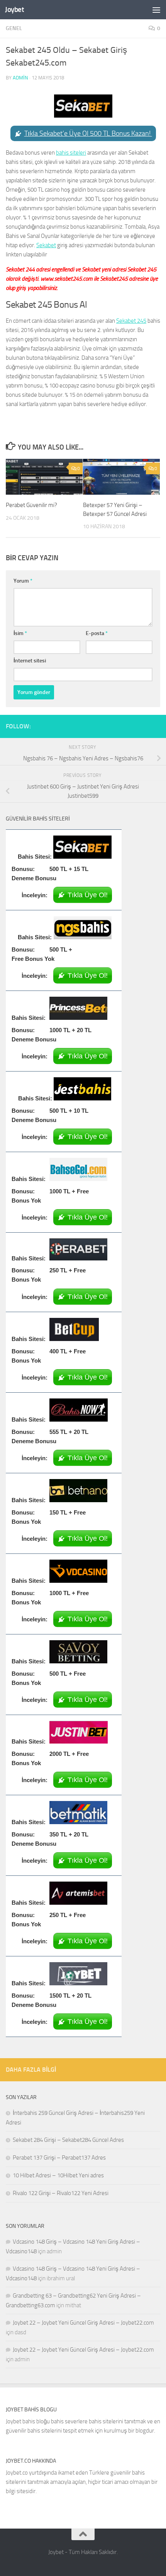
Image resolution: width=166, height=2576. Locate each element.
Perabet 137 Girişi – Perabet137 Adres (59, 2158)
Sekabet (46, 245)
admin (20, 78)
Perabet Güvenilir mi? (31, 505)
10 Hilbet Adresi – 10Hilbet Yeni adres (58, 2175)
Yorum (23, 581)
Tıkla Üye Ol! (88, 895)
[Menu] (156, 10)
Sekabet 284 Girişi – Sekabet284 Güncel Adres (68, 2140)
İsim (20, 633)
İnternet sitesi (30, 661)
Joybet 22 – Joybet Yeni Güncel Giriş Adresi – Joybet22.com (83, 2323)
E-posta (97, 633)
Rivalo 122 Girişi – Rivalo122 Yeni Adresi (61, 2193)
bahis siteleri (71, 153)
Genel (14, 28)
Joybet (14, 9)
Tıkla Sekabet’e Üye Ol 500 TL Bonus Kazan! (88, 133)
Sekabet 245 (131, 321)
